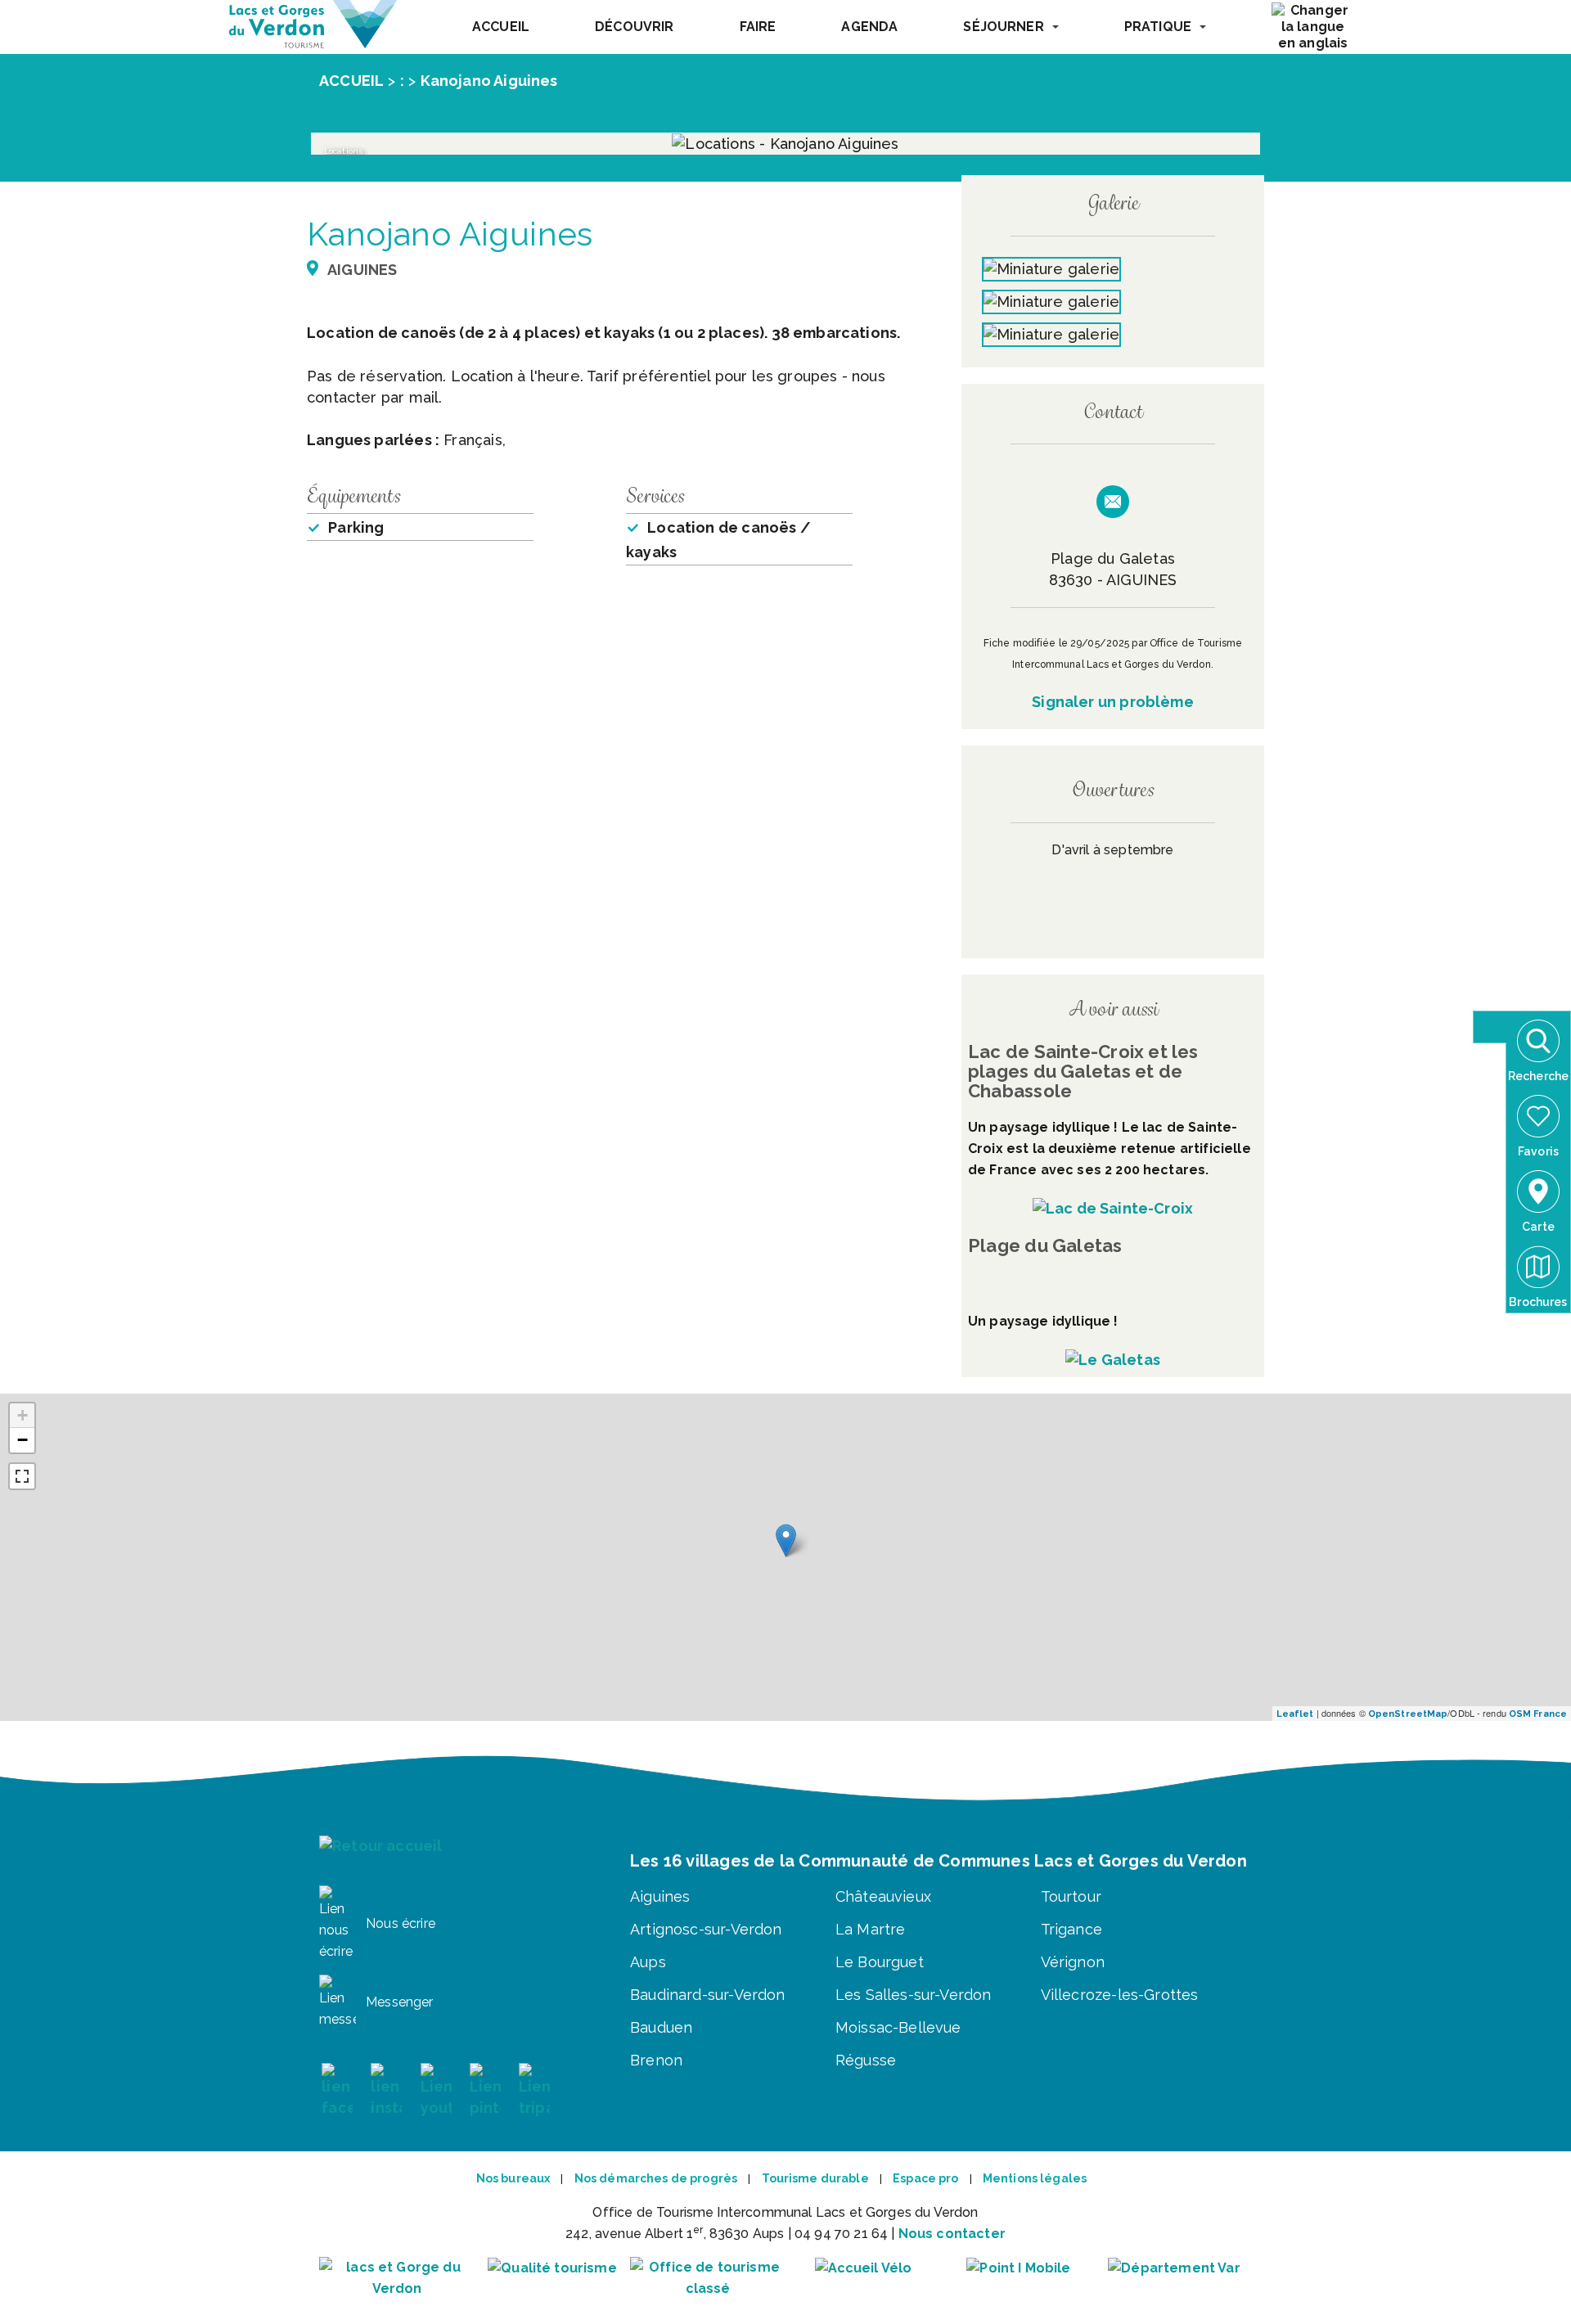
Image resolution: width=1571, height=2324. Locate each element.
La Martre (871, 1929)
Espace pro (925, 2178)
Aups (648, 1962)
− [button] (23, 1440)
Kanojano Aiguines (489, 81)
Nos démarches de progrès (656, 2178)
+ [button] (23, 1415)
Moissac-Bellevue (898, 2027)
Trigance (1071, 1929)
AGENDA (869, 27)
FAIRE (758, 27)
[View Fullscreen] (22, 1476)
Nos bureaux (513, 2178)
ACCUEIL (501, 27)
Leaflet (1295, 1714)
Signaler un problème (1113, 702)
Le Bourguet (880, 1962)
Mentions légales (1035, 2178)
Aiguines (660, 1896)
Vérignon (1073, 1962)
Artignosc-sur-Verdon (706, 1929)
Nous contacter (952, 2234)
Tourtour (1071, 1896)
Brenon (656, 2060)
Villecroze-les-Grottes (1120, 1995)
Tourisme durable (815, 2178)
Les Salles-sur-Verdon (914, 1995)
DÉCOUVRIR (634, 27)
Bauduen (661, 2027)
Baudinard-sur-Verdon (708, 1995)
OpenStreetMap (1408, 1714)
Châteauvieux (883, 1896)
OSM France (1538, 1714)
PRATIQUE (1158, 27)
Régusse (866, 2060)
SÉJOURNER (1003, 27)
